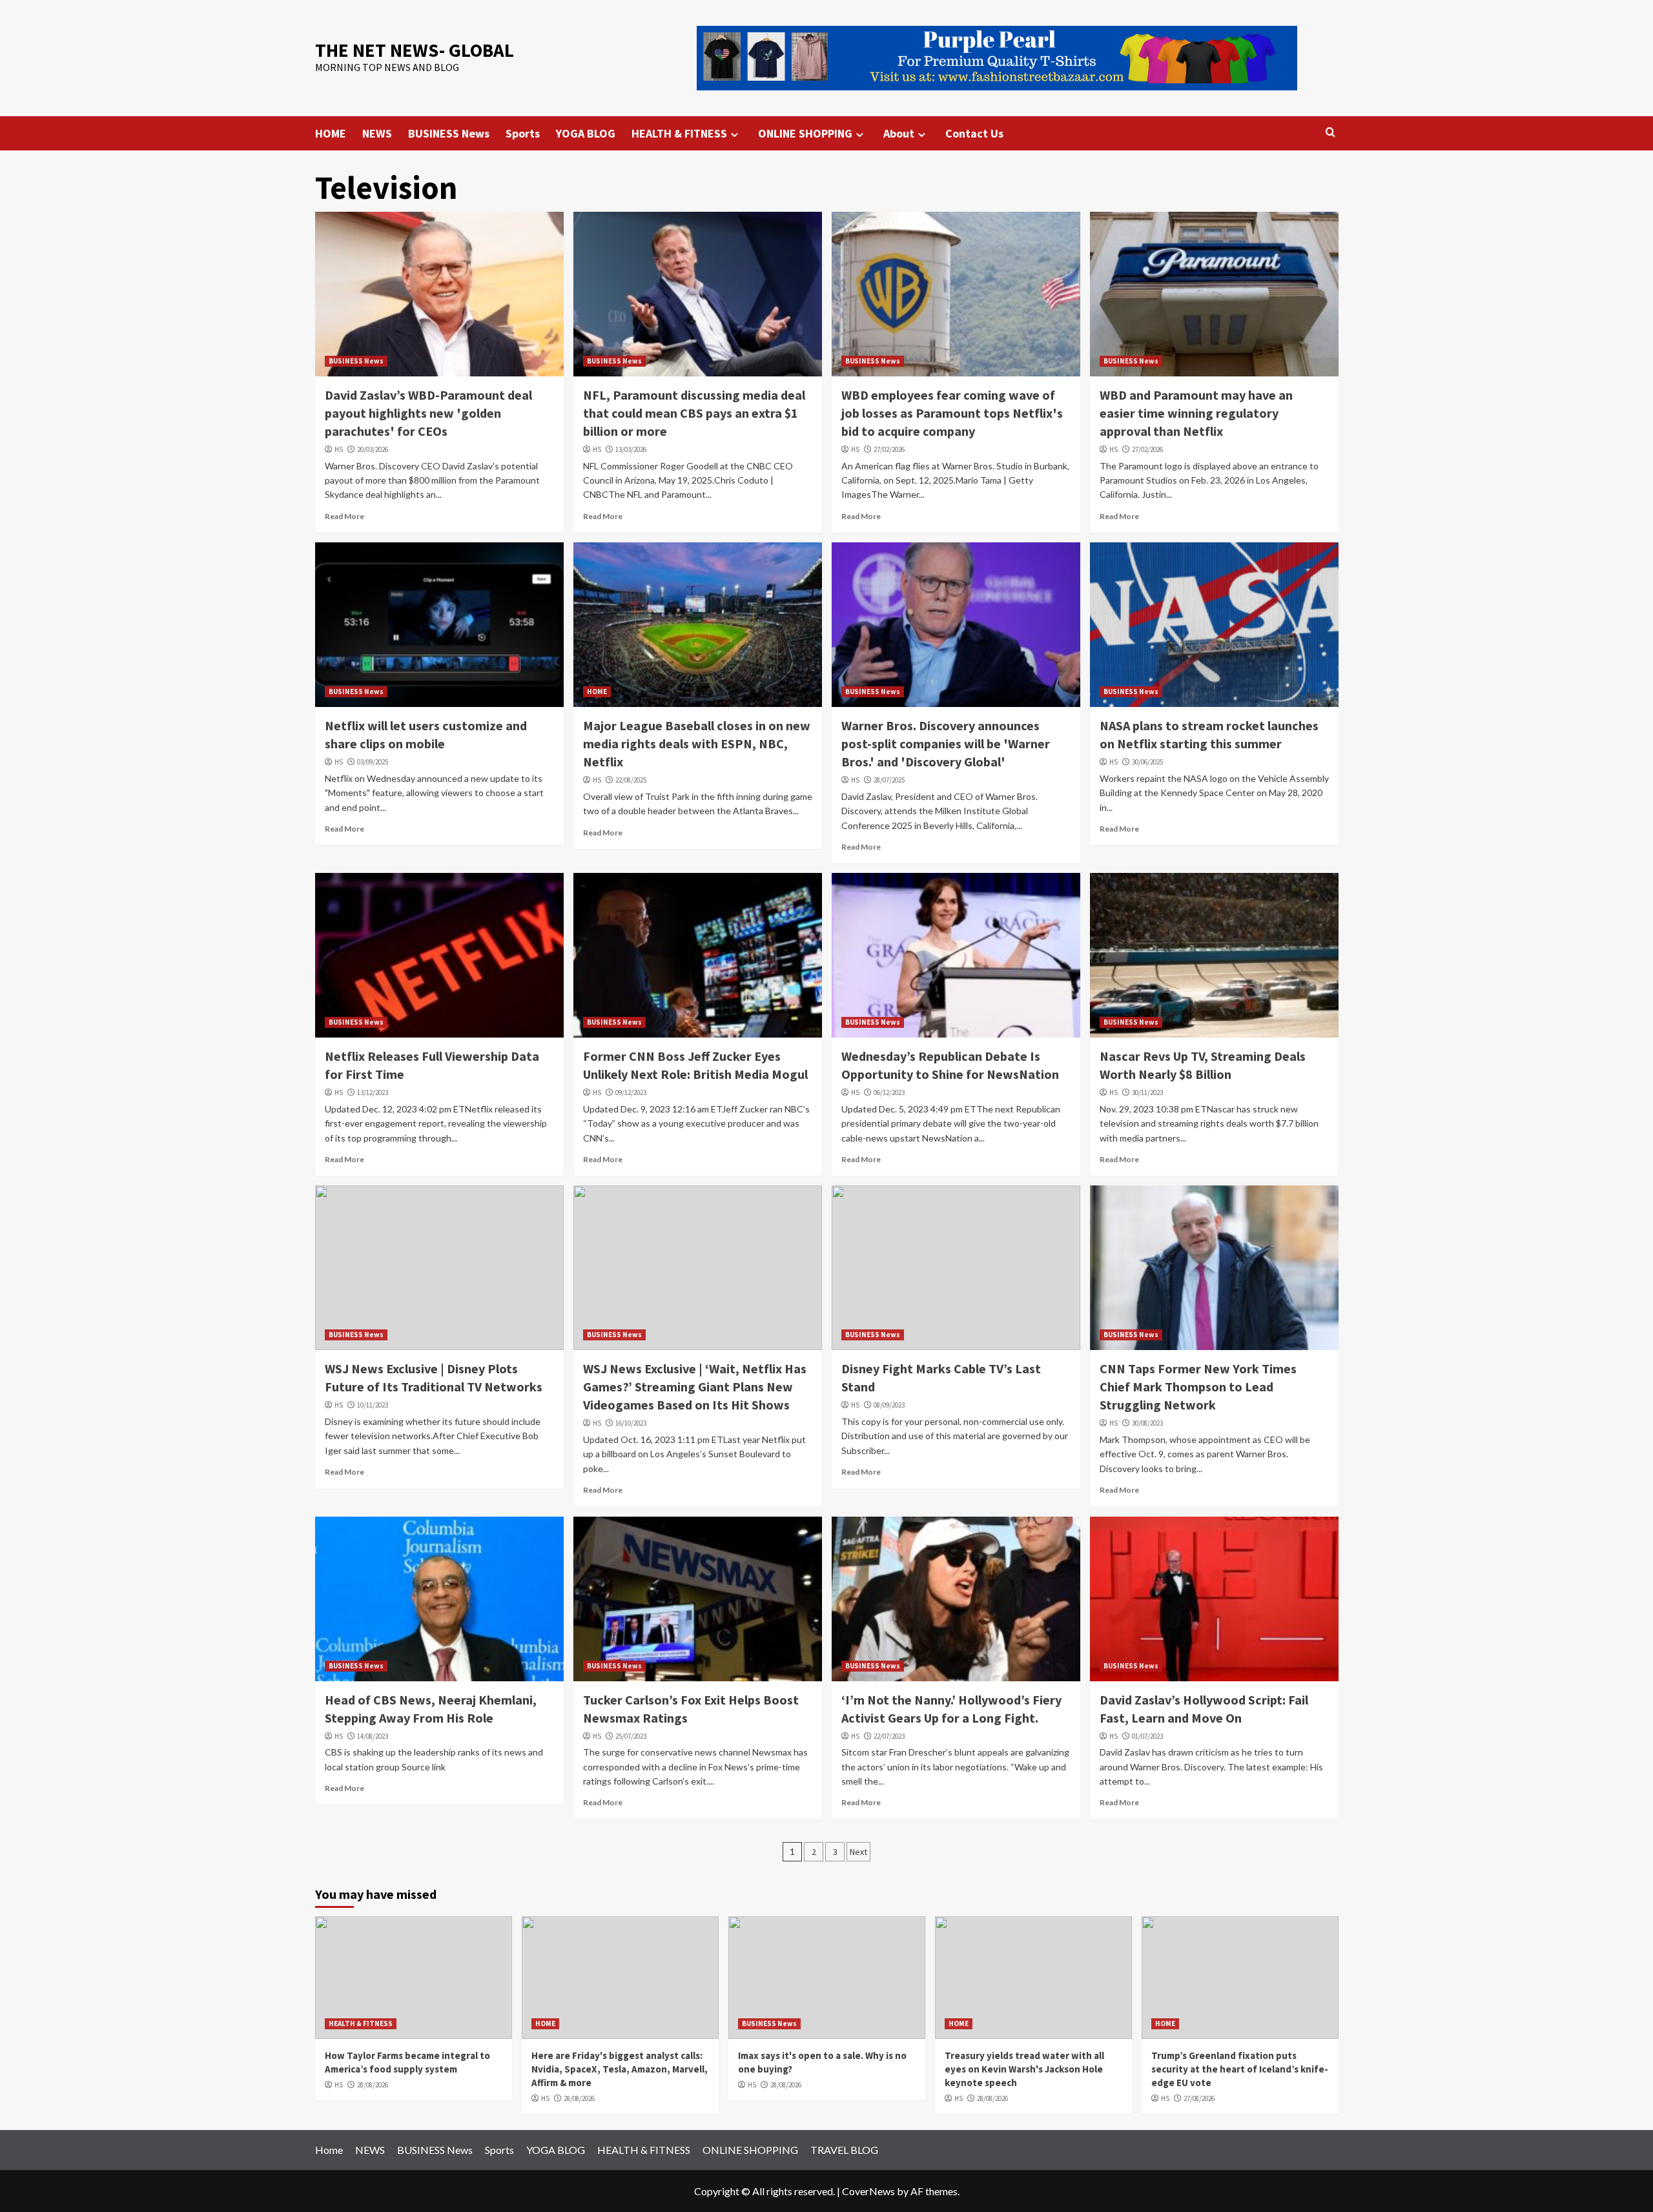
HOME (331, 133)
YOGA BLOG (586, 133)
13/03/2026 (631, 449)
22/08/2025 (631, 780)
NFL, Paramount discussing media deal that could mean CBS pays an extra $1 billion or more (694, 413)
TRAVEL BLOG (844, 2150)
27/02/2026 (889, 449)
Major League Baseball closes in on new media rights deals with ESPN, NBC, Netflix (697, 743)
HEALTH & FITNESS (679, 133)
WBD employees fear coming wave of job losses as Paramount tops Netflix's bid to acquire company (952, 413)
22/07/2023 (889, 1736)
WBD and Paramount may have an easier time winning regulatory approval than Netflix (1196, 413)
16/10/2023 (631, 1423)
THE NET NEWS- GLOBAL (415, 50)
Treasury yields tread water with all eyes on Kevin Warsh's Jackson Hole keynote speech (1024, 2069)
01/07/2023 (1147, 1736)
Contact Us (974, 133)
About (899, 133)
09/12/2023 (631, 1092)
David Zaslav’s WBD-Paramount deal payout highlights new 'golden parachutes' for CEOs (428, 413)
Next (858, 1852)
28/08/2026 (373, 2085)
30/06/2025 (1147, 762)
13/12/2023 (373, 1092)
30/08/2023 (1147, 1423)
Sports (523, 133)
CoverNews (868, 2191)
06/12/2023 (889, 1092)
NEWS (377, 133)
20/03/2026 (373, 449)
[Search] (1330, 133)
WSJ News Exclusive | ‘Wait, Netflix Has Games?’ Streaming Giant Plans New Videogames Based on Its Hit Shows (695, 1387)
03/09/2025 (373, 762)
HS (339, 449)
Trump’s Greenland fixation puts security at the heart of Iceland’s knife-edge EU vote (1240, 2069)
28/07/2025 (889, 780)
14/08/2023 (373, 1736)
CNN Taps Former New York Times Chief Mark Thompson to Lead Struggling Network (1198, 1387)
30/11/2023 (1147, 1092)
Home (329, 2150)
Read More (344, 516)
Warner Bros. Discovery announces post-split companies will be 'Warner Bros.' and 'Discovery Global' (946, 743)
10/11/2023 (373, 1405)
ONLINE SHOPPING (805, 133)
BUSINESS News (449, 133)
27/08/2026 (1199, 2098)
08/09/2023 (889, 1405)
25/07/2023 (631, 1736)
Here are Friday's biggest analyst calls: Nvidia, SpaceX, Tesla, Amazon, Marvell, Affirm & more (620, 2069)
